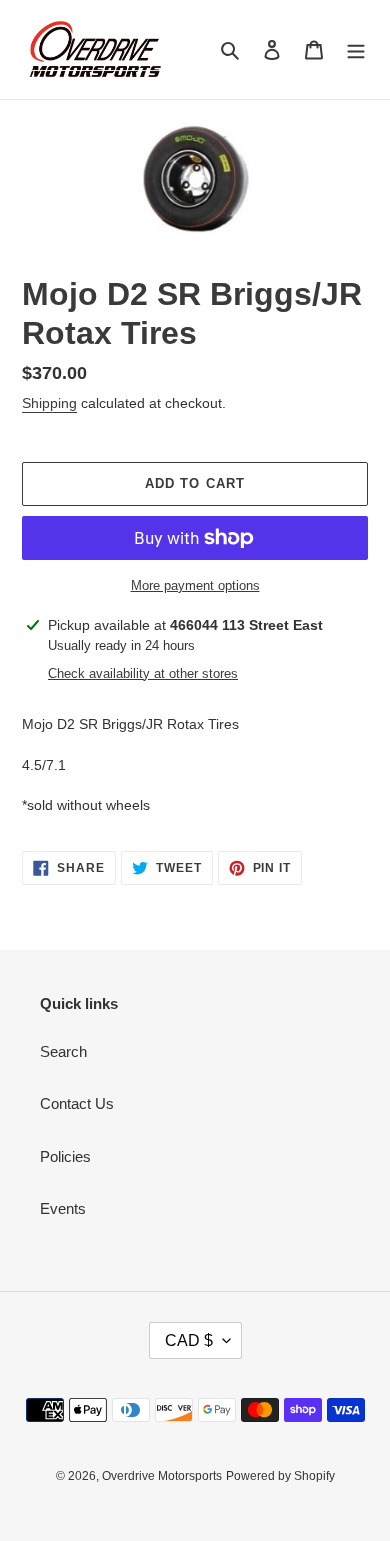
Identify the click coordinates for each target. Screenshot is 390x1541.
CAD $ (189, 1340)
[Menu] (356, 49)
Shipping (49, 403)
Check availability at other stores (143, 673)
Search (63, 1051)
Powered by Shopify (280, 1476)
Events (63, 1208)
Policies (65, 1156)
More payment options (195, 585)
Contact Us (77, 1103)
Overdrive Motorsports (162, 1476)
